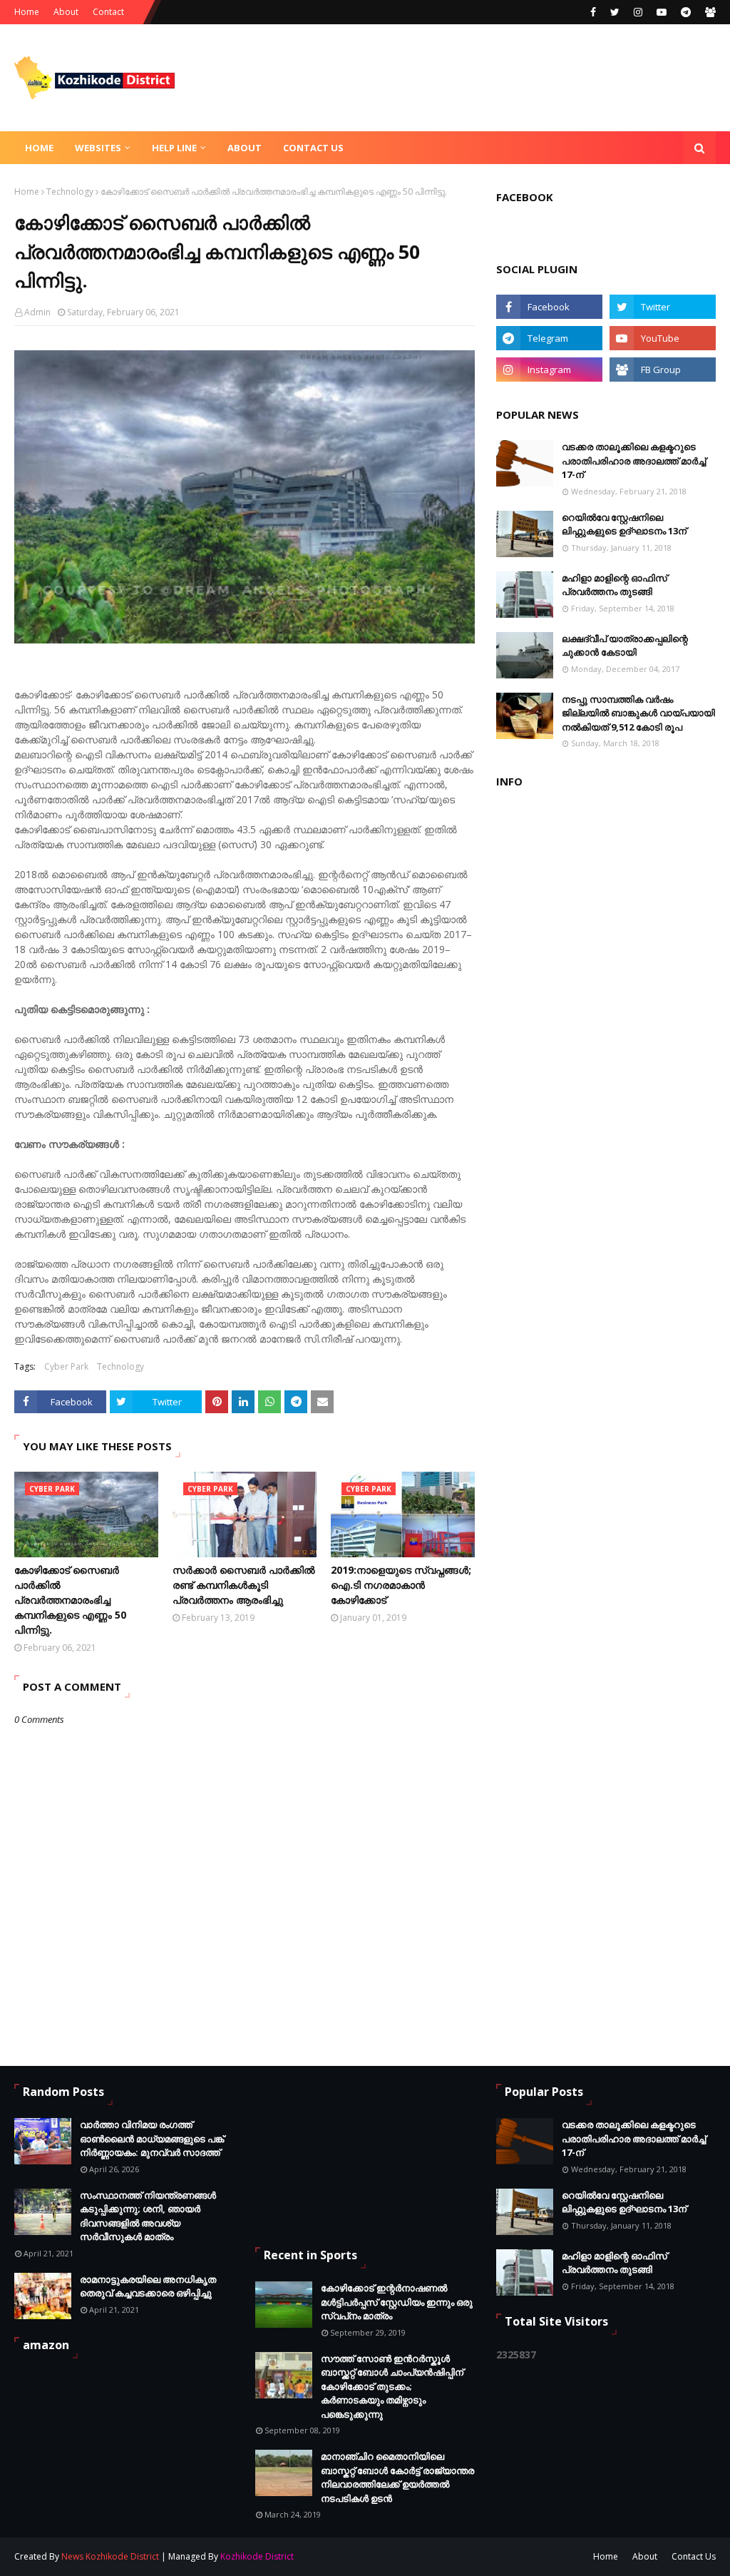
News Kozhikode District (110, 2556)
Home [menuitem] (39, 148)
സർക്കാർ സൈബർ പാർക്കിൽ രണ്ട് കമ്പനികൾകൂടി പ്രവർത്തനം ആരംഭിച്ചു (244, 1585)
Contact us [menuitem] (313, 148)
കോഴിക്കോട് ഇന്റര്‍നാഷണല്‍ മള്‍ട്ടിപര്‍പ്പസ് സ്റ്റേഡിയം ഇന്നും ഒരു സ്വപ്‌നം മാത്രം (397, 2302)
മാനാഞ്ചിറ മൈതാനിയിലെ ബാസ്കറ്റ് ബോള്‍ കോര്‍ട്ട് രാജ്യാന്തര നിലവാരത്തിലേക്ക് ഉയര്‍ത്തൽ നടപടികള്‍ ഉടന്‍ (397, 2477)
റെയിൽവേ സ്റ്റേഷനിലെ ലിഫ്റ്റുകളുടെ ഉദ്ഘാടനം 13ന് (624, 524)
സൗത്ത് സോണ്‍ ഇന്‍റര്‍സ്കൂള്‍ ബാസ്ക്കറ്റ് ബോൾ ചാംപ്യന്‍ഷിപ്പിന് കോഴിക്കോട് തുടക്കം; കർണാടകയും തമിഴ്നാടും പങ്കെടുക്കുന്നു (392, 2386)
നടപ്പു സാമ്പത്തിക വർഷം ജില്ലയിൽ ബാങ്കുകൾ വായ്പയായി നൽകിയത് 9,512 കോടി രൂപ (638, 713)
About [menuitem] (245, 148)
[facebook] (593, 12)
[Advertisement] (327, 2155)
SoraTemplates (371, 2556)
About (66, 12)
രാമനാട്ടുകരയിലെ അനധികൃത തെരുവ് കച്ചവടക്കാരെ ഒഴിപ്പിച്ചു (148, 2286)
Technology (70, 192)
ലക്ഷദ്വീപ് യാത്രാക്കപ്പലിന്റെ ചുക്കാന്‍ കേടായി (625, 646)
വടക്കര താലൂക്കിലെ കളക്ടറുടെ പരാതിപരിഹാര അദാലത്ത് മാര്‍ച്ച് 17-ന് (634, 460)
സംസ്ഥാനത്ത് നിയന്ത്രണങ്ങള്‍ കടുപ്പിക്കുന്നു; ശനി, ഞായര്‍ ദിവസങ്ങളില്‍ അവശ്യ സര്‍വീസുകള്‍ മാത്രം (148, 2216)
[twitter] (615, 12)
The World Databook (506, 2556)
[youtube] (662, 12)
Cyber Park (66, 1366)
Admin (37, 312)
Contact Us (694, 2556)
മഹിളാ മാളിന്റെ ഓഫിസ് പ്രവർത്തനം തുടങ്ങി (615, 585)
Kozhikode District (257, 2556)
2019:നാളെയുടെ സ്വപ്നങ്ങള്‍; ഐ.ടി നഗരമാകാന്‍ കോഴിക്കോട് (401, 1585)
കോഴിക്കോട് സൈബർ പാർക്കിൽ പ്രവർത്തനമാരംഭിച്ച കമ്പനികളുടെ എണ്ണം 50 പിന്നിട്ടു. (70, 1600)
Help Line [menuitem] (174, 148)
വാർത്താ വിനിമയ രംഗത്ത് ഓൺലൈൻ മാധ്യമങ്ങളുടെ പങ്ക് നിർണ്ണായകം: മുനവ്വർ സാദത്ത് (152, 2138)
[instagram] (638, 12)
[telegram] (686, 12)
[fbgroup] (709, 12)
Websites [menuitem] (98, 148)
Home (27, 12)
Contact (108, 12)
